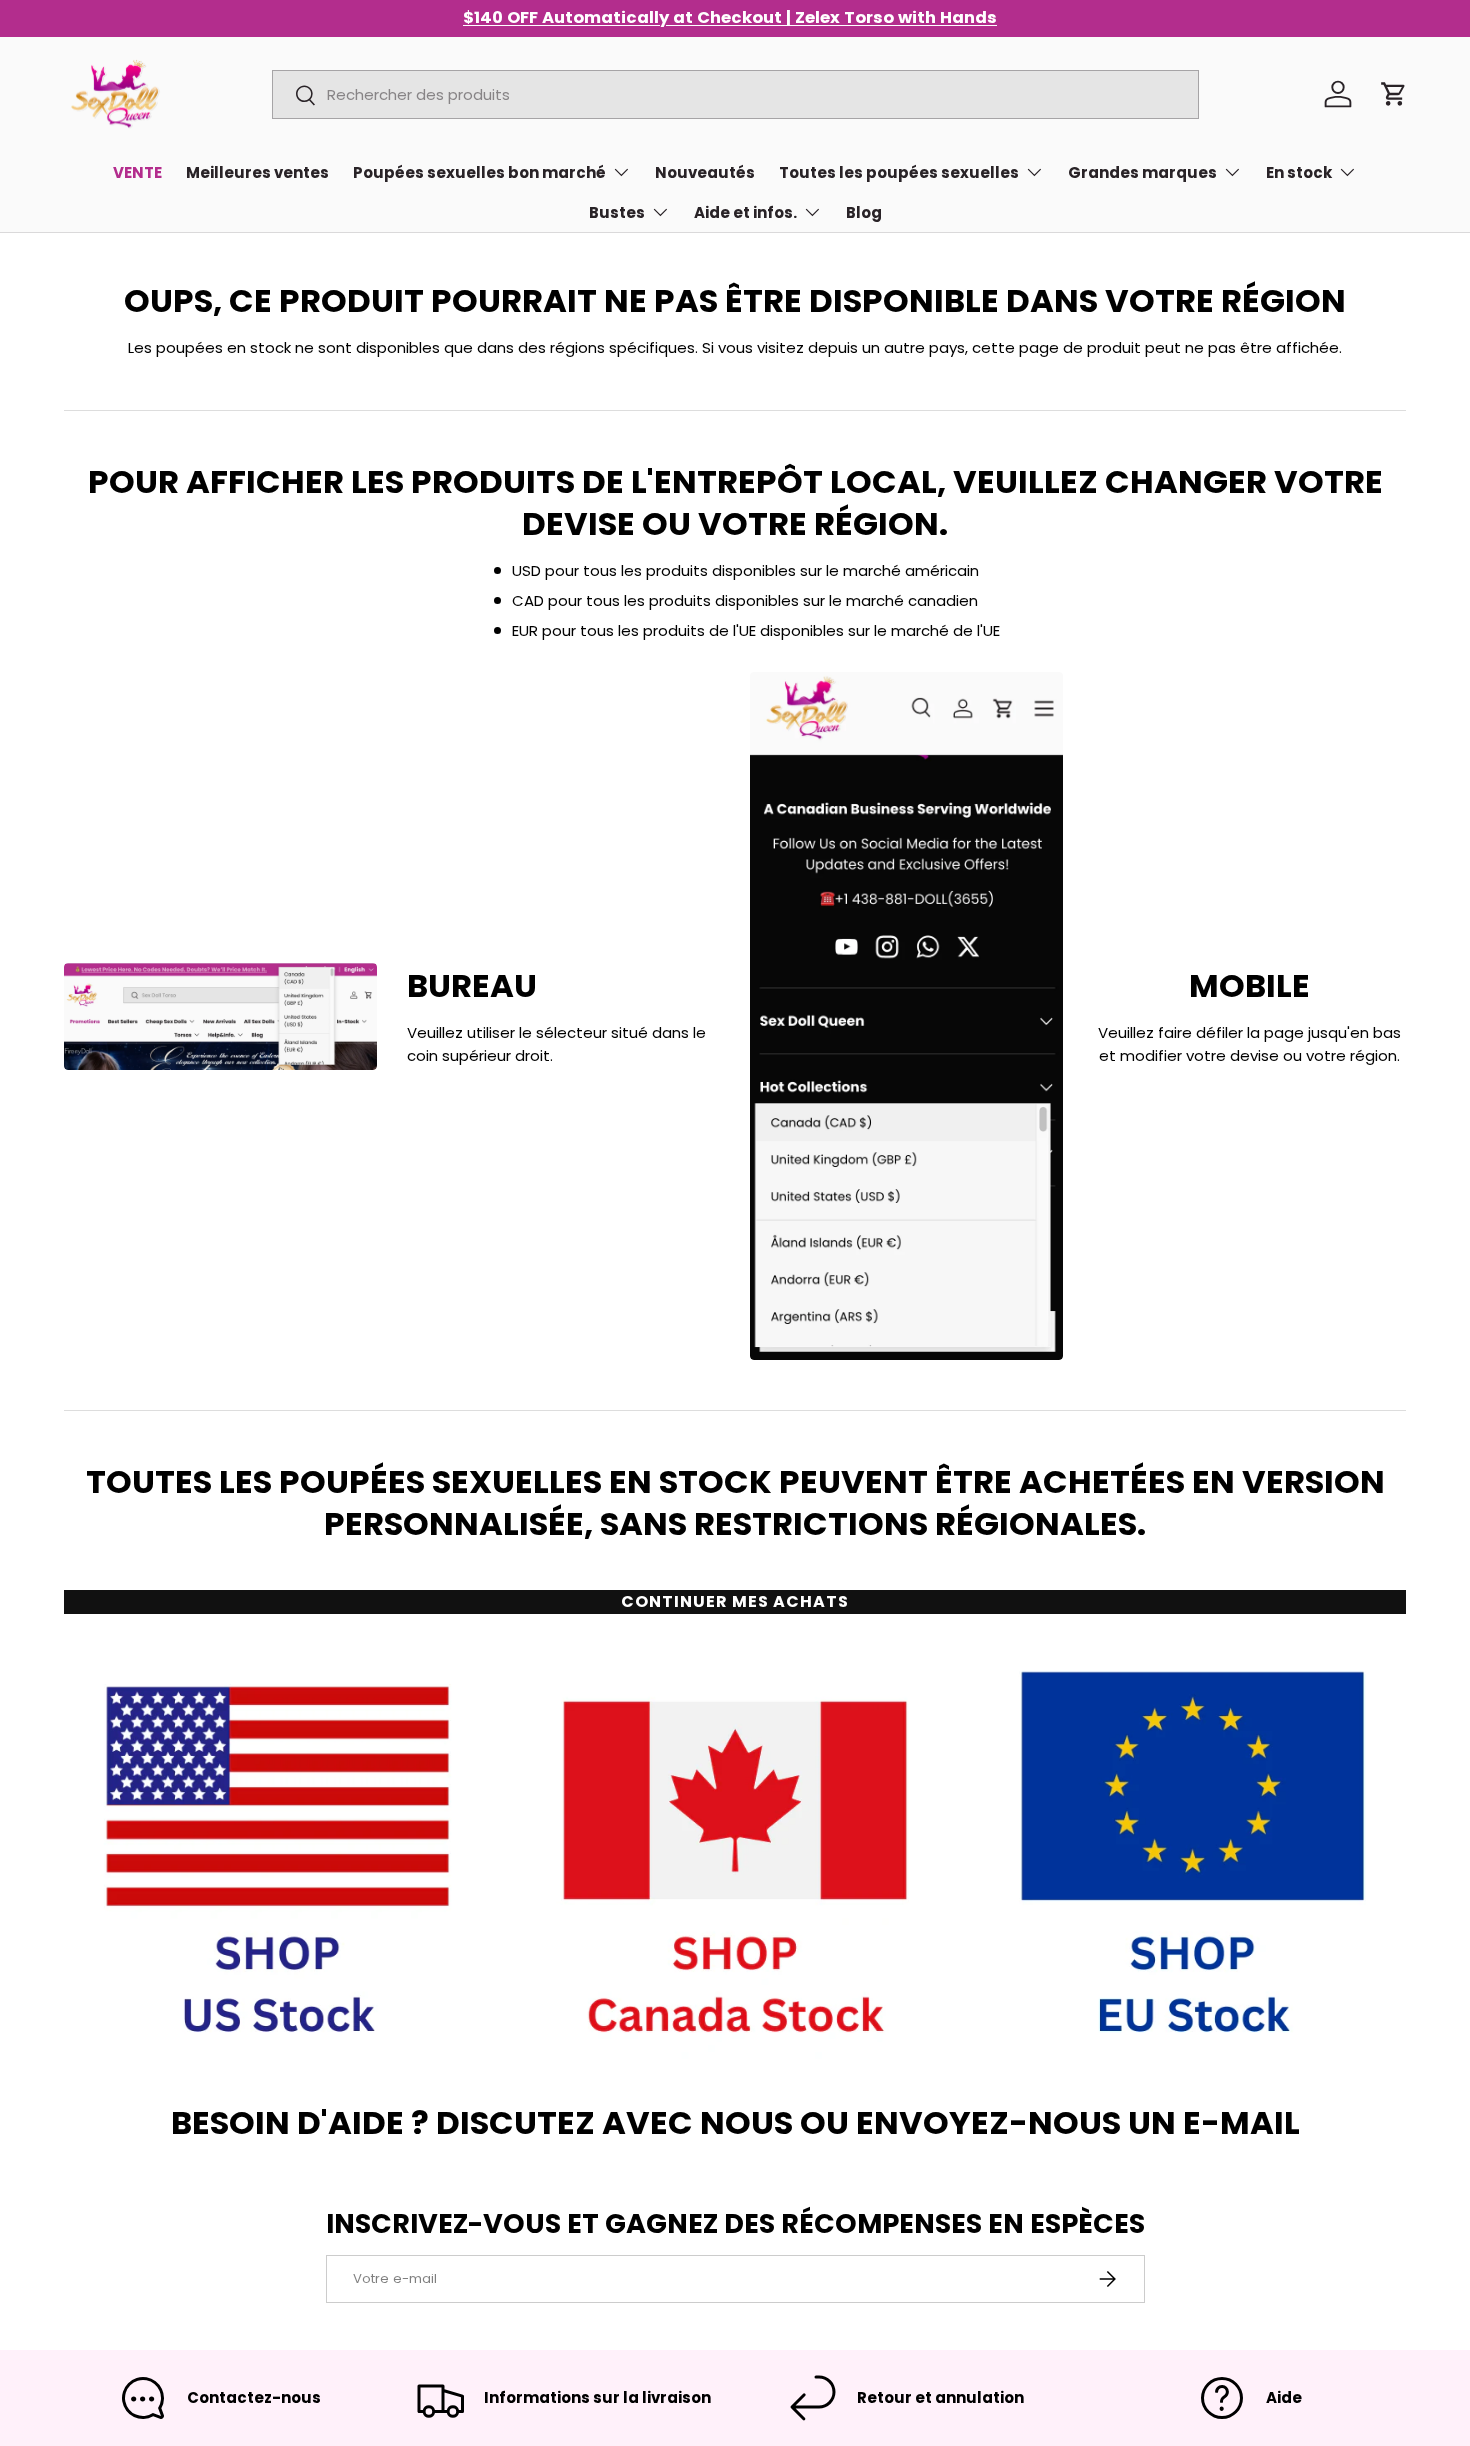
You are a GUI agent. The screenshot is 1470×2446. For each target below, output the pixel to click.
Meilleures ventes (257, 172)
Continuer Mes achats (735, 1601)
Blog (864, 212)
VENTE (137, 172)
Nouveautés (705, 172)
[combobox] (736, 94)
